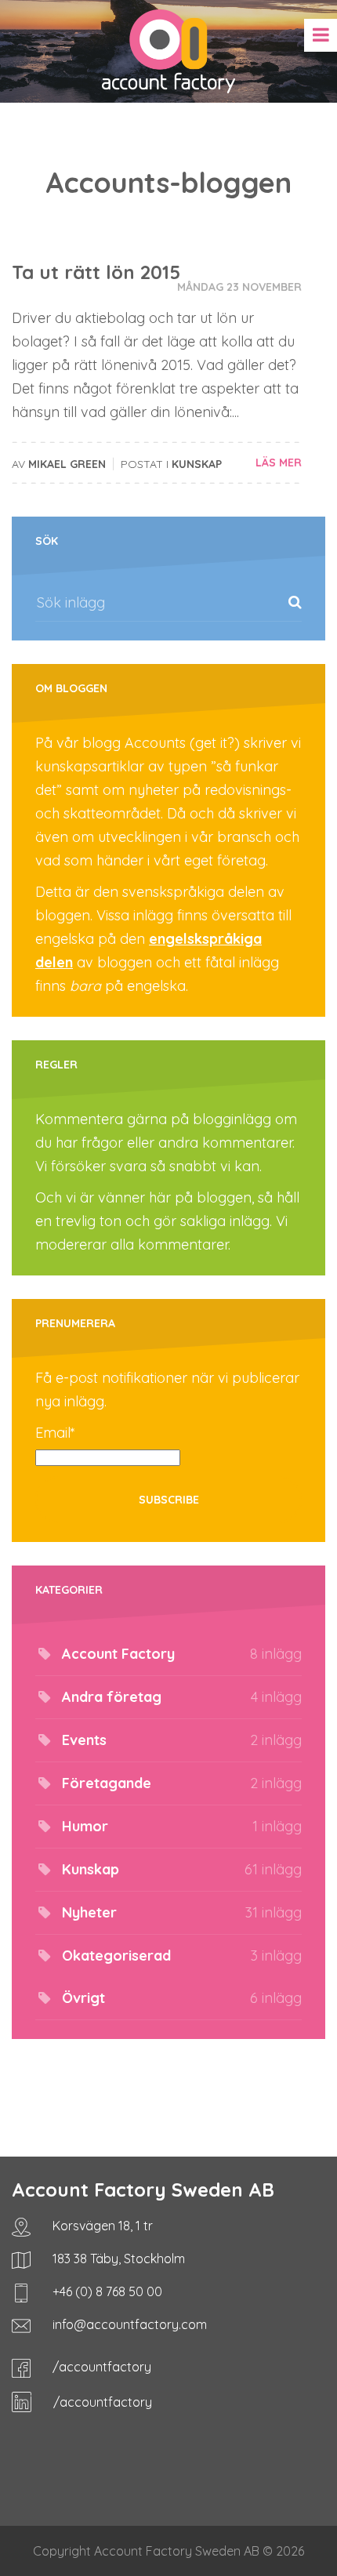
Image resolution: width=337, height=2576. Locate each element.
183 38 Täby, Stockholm (117, 2259)
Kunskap (197, 464)
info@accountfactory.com (128, 2324)
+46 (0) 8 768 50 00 (106, 2291)
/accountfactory (100, 2367)
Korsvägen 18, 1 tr (101, 2226)
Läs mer (279, 463)
